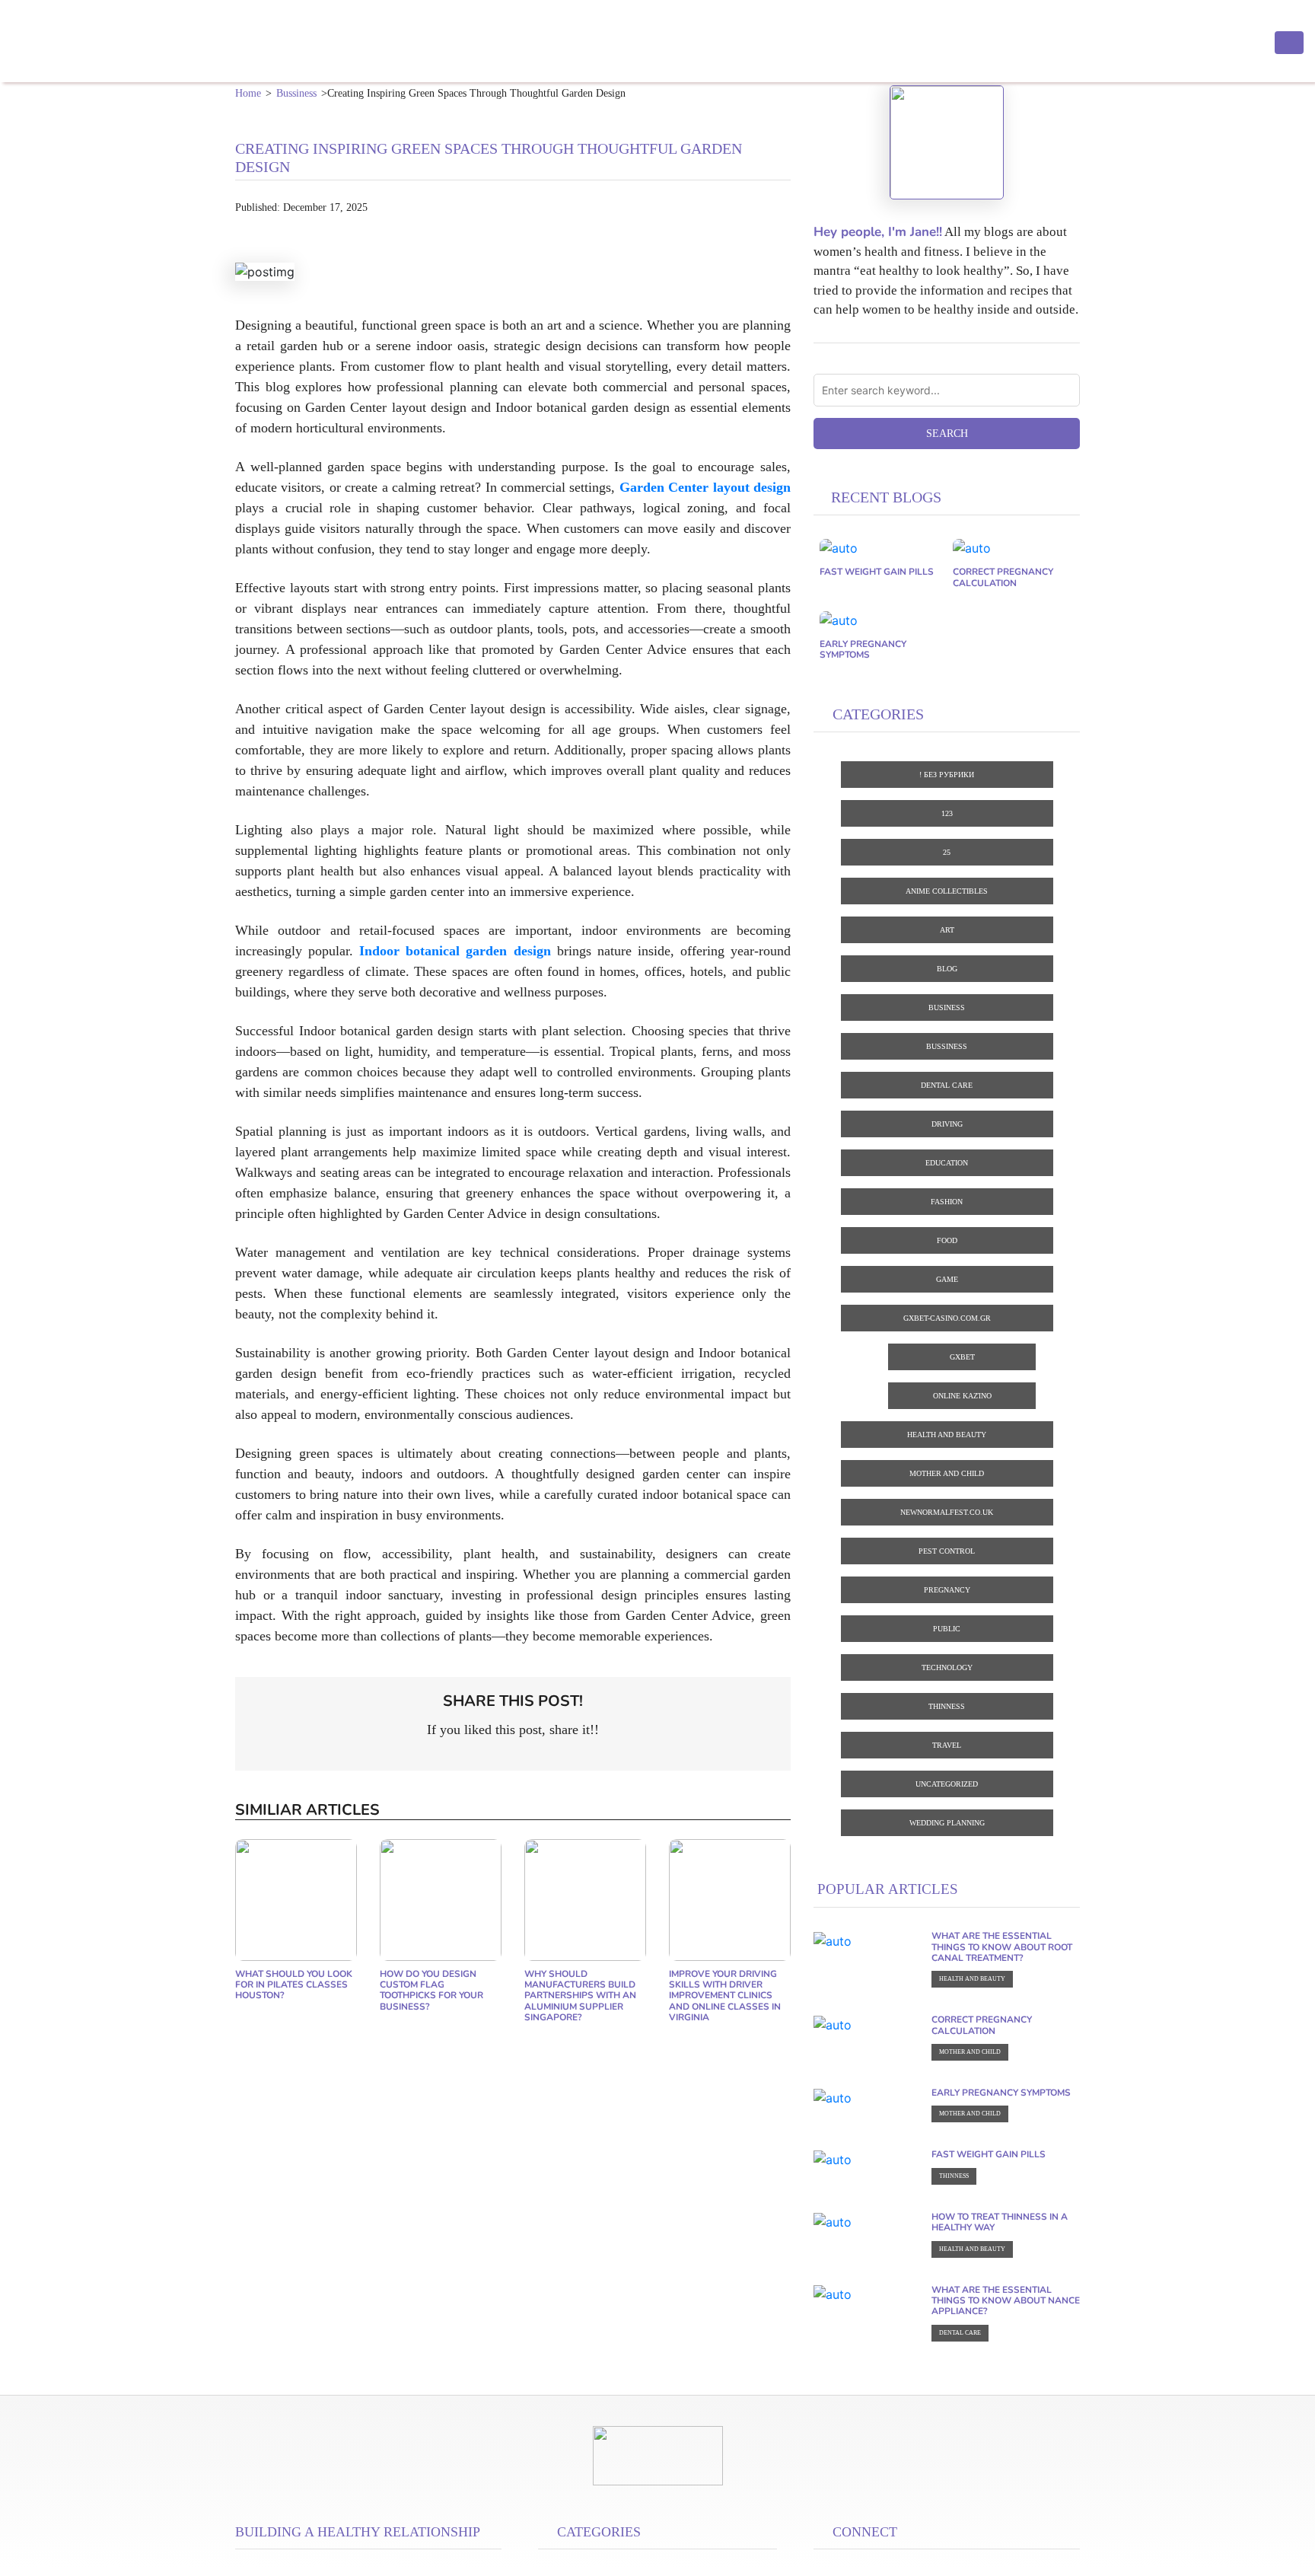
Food (947, 1240)
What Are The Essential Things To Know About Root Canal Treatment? (1002, 1947)
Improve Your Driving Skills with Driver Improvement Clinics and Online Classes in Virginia (725, 1996)
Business (947, 1007)
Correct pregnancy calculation (1003, 577)
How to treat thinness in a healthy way (1000, 2222)
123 (947, 813)
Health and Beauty (947, 1435)
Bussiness (296, 93)
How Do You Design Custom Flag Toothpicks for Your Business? (431, 1990)
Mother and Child (947, 1473)
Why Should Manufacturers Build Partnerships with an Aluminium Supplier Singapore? (580, 1996)
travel (947, 1745)
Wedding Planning (947, 1823)
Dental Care (947, 1085)
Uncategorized (947, 1784)
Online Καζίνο (962, 1396)
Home (248, 93)
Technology (947, 1667)
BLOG (947, 969)
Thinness (947, 1706)
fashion (947, 1202)
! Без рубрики (947, 775)
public (947, 1629)
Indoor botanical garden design (455, 951)
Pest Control (947, 1551)
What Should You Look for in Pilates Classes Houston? (294, 1985)
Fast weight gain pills (877, 572)
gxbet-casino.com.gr (947, 1318)
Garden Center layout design (705, 487)
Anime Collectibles (947, 891)
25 (947, 852)
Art (947, 930)
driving (947, 1124)
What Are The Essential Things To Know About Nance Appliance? (1006, 2301)
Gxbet (962, 1357)
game (947, 1279)
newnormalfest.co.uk (947, 1512)
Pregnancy (947, 1590)
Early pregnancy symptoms (863, 649)
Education (947, 1163)
